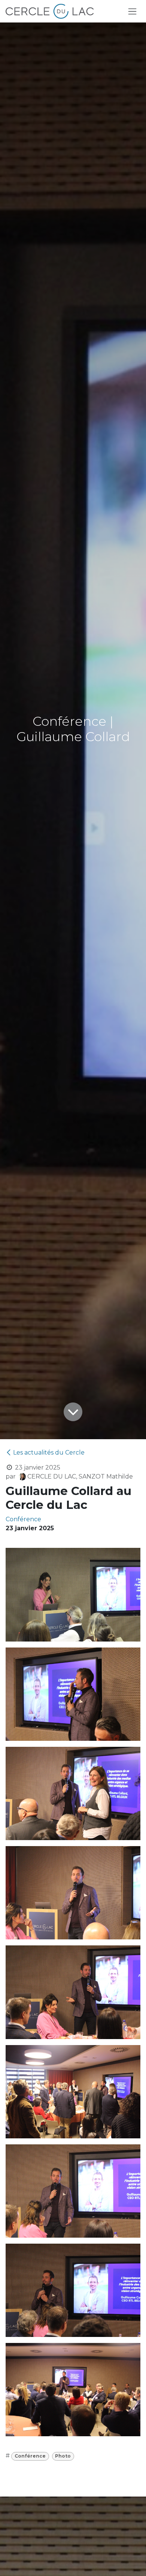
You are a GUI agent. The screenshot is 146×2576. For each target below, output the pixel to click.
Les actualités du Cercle (49, 1452)
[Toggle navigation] (132, 11)
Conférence (30, 2456)
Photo (63, 2456)
